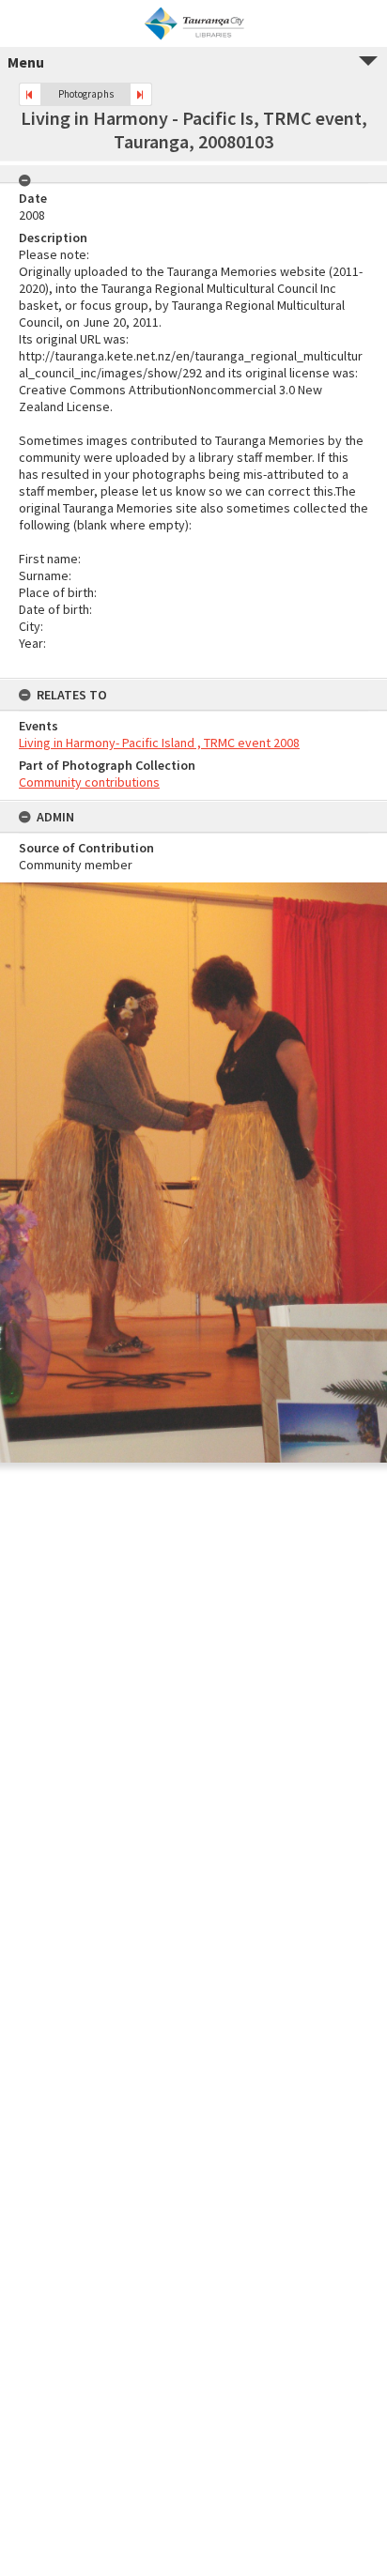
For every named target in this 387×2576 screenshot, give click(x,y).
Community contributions (89, 782)
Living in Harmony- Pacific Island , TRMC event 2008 (159, 743)
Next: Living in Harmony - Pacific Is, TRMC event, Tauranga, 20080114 (141, 94)
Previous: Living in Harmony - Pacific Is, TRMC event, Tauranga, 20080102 (30, 94)
